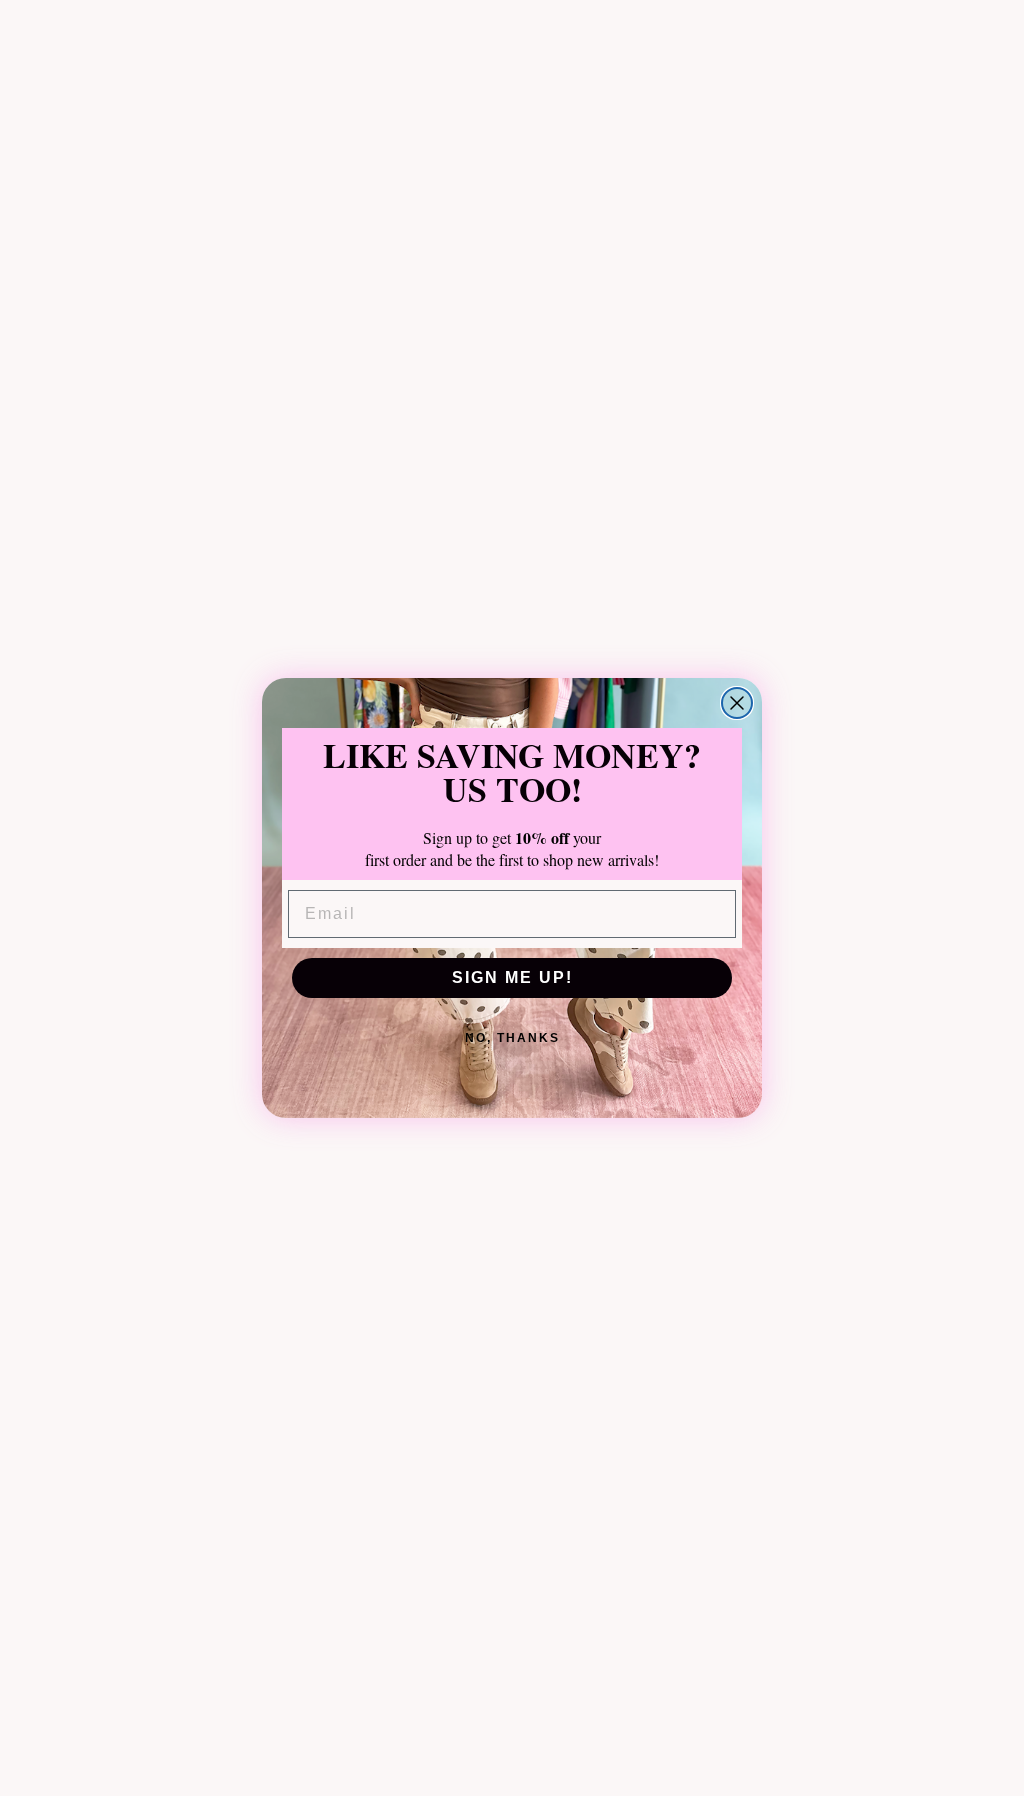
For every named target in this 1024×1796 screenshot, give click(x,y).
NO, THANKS (512, 1038)
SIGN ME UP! (512, 977)
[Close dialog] (737, 703)
